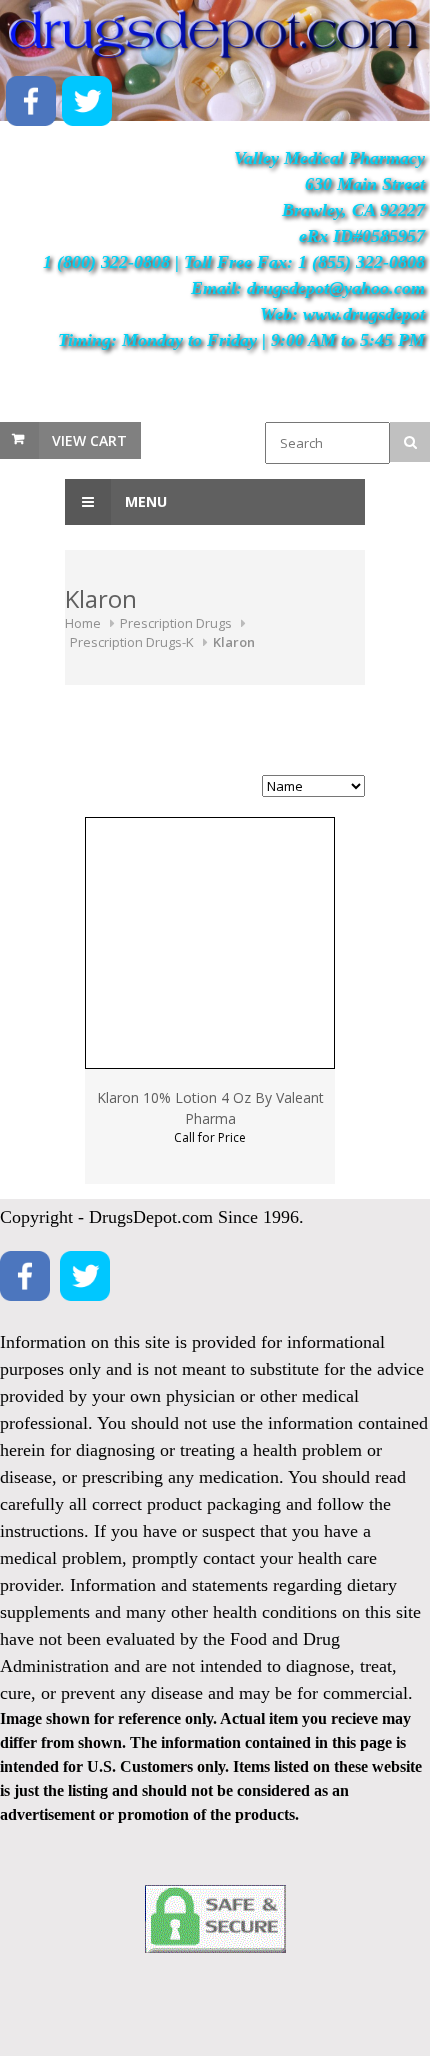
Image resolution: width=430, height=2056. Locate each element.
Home (83, 623)
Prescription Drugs (176, 623)
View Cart (89, 440)
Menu (144, 501)
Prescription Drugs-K (132, 642)
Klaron (234, 642)
